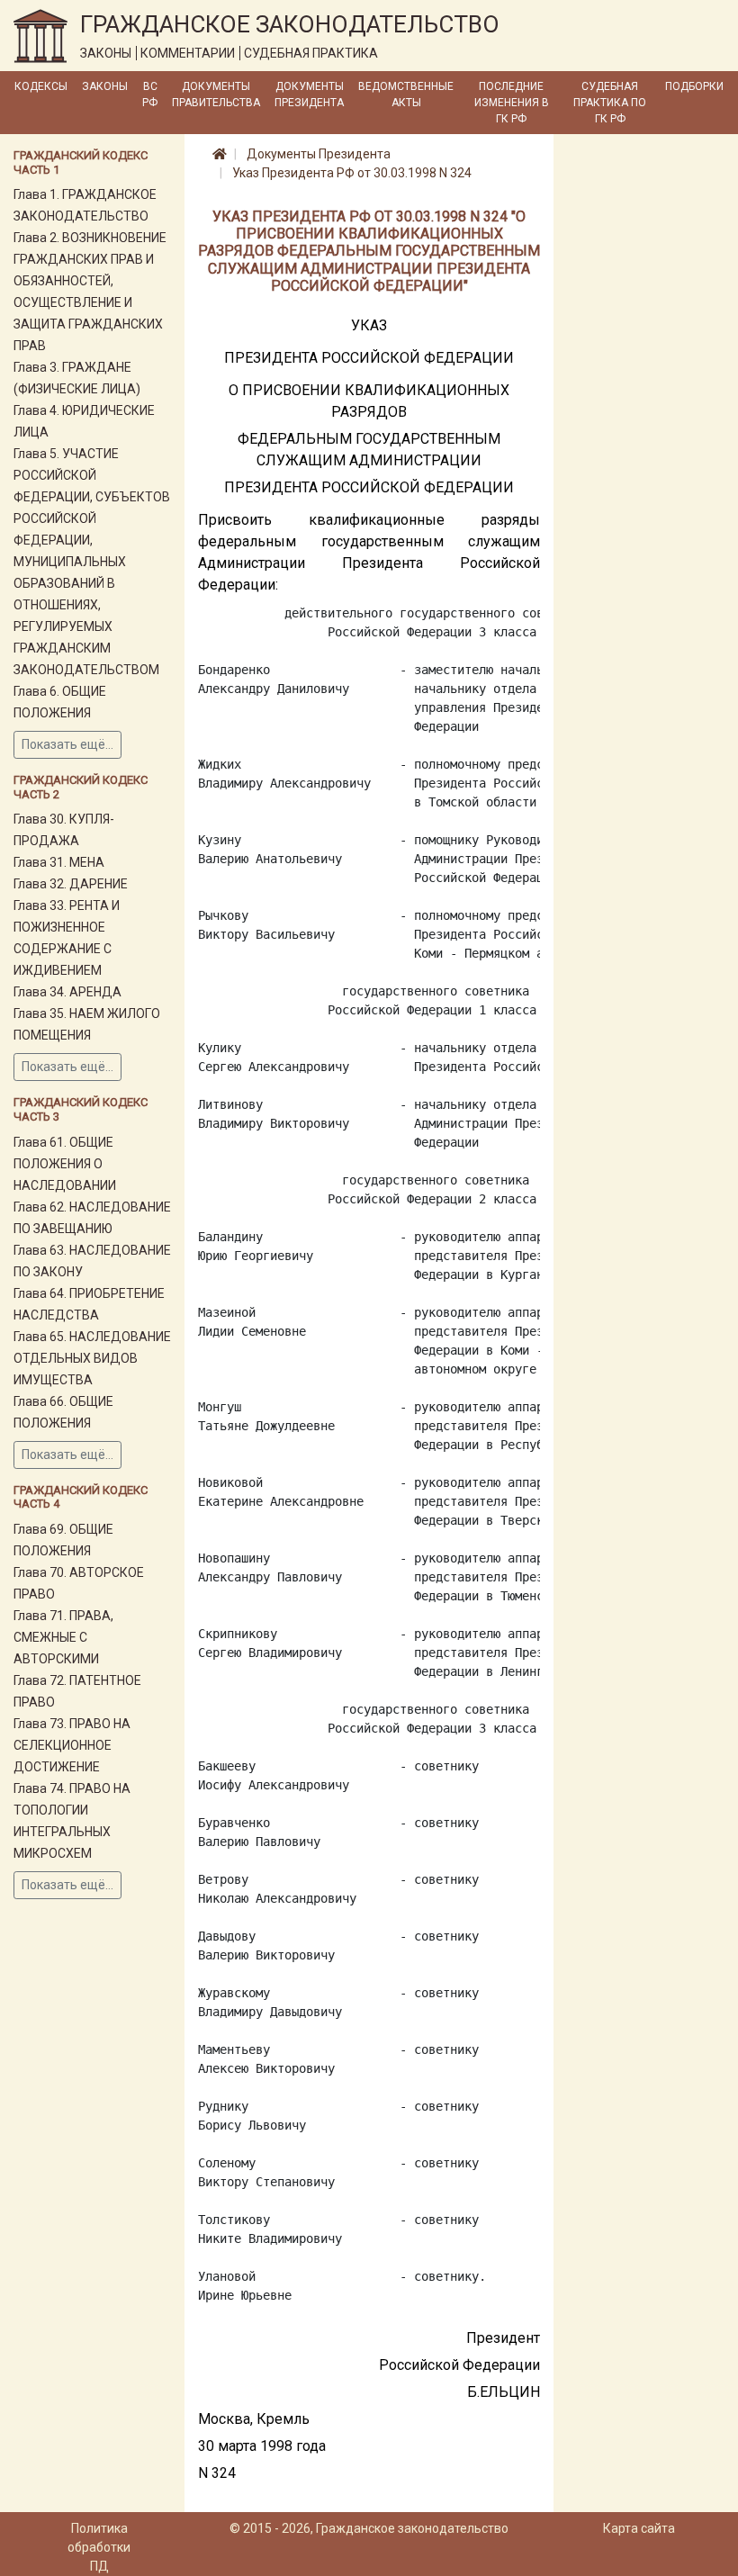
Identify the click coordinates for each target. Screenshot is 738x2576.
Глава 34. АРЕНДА (67, 992)
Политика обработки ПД (99, 2547)
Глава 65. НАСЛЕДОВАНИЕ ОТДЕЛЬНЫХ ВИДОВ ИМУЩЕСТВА (92, 1358)
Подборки (694, 86)
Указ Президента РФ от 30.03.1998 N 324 (352, 173)
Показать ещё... (67, 744)
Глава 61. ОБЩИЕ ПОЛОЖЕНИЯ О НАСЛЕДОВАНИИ (65, 1164)
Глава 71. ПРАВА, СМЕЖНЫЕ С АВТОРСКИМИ (63, 1637)
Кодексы (41, 86)
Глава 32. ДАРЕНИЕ (71, 884)
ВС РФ (150, 95)
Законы (105, 86)
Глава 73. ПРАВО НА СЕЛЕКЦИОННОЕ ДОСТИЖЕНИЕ (72, 1745)
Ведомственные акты (406, 95)
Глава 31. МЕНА (59, 862)
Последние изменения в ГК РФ (512, 103)
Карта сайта (639, 2528)
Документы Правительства (216, 95)
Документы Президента (309, 95)
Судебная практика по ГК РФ (610, 103)
